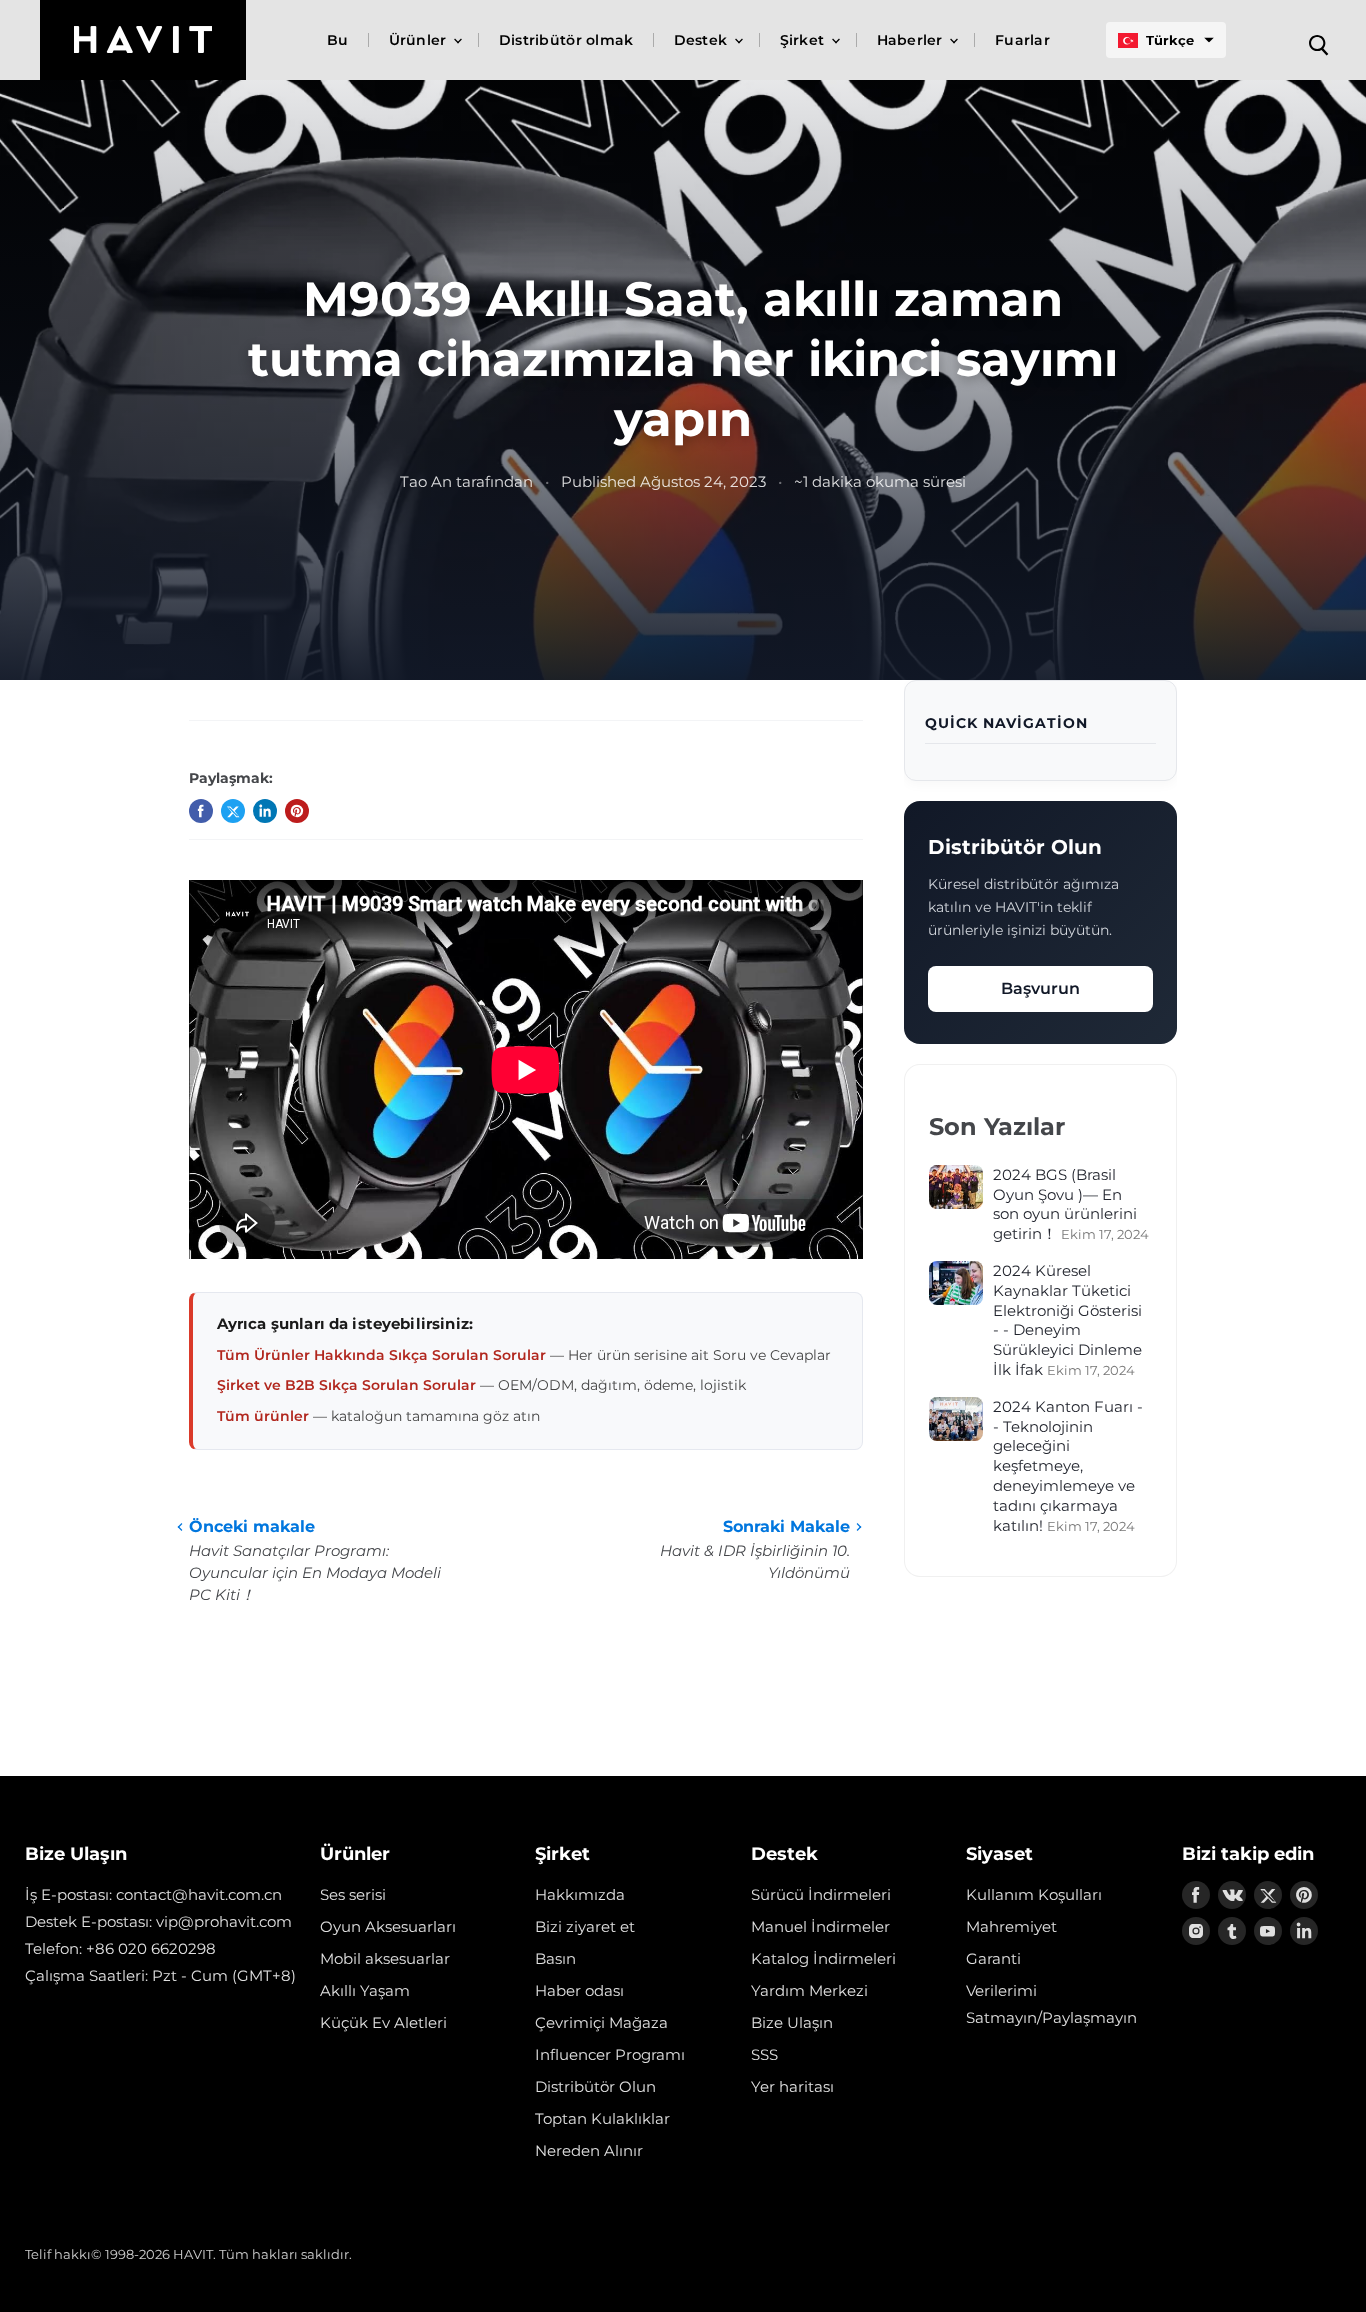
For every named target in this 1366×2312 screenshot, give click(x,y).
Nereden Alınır (589, 2150)
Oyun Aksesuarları (388, 1926)
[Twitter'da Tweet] (233, 811)
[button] (1166, 40)
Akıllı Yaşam (365, 1990)
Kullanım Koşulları (1034, 1894)
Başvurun (1040, 988)
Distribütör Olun (595, 2086)
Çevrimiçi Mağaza (601, 2022)
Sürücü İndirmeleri (821, 1894)
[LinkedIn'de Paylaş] (265, 811)
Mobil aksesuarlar (385, 1958)
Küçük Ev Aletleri (383, 2022)
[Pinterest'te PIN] (297, 811)
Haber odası (579, 1990)
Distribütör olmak (566, 40)
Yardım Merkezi (809, 1990)
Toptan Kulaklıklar (602, 2118)
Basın (555, 1958)
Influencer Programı (610, 2054)
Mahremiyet (1011, 1926)
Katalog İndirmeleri (823, 1958)
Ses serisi (353, 1894)
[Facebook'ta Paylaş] (201, 811)
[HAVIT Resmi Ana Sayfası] (143, 40)
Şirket (804, 40)
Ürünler (420, 40)
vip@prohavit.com (224, 1921)
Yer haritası (792, 2086)
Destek (703, 40)
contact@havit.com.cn (199, 1894)
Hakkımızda (580, 1894)
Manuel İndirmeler (820, 1926)
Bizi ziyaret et (585, 1926)
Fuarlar (1022, 40)
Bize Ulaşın (792, 2022)
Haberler (912, 40)
